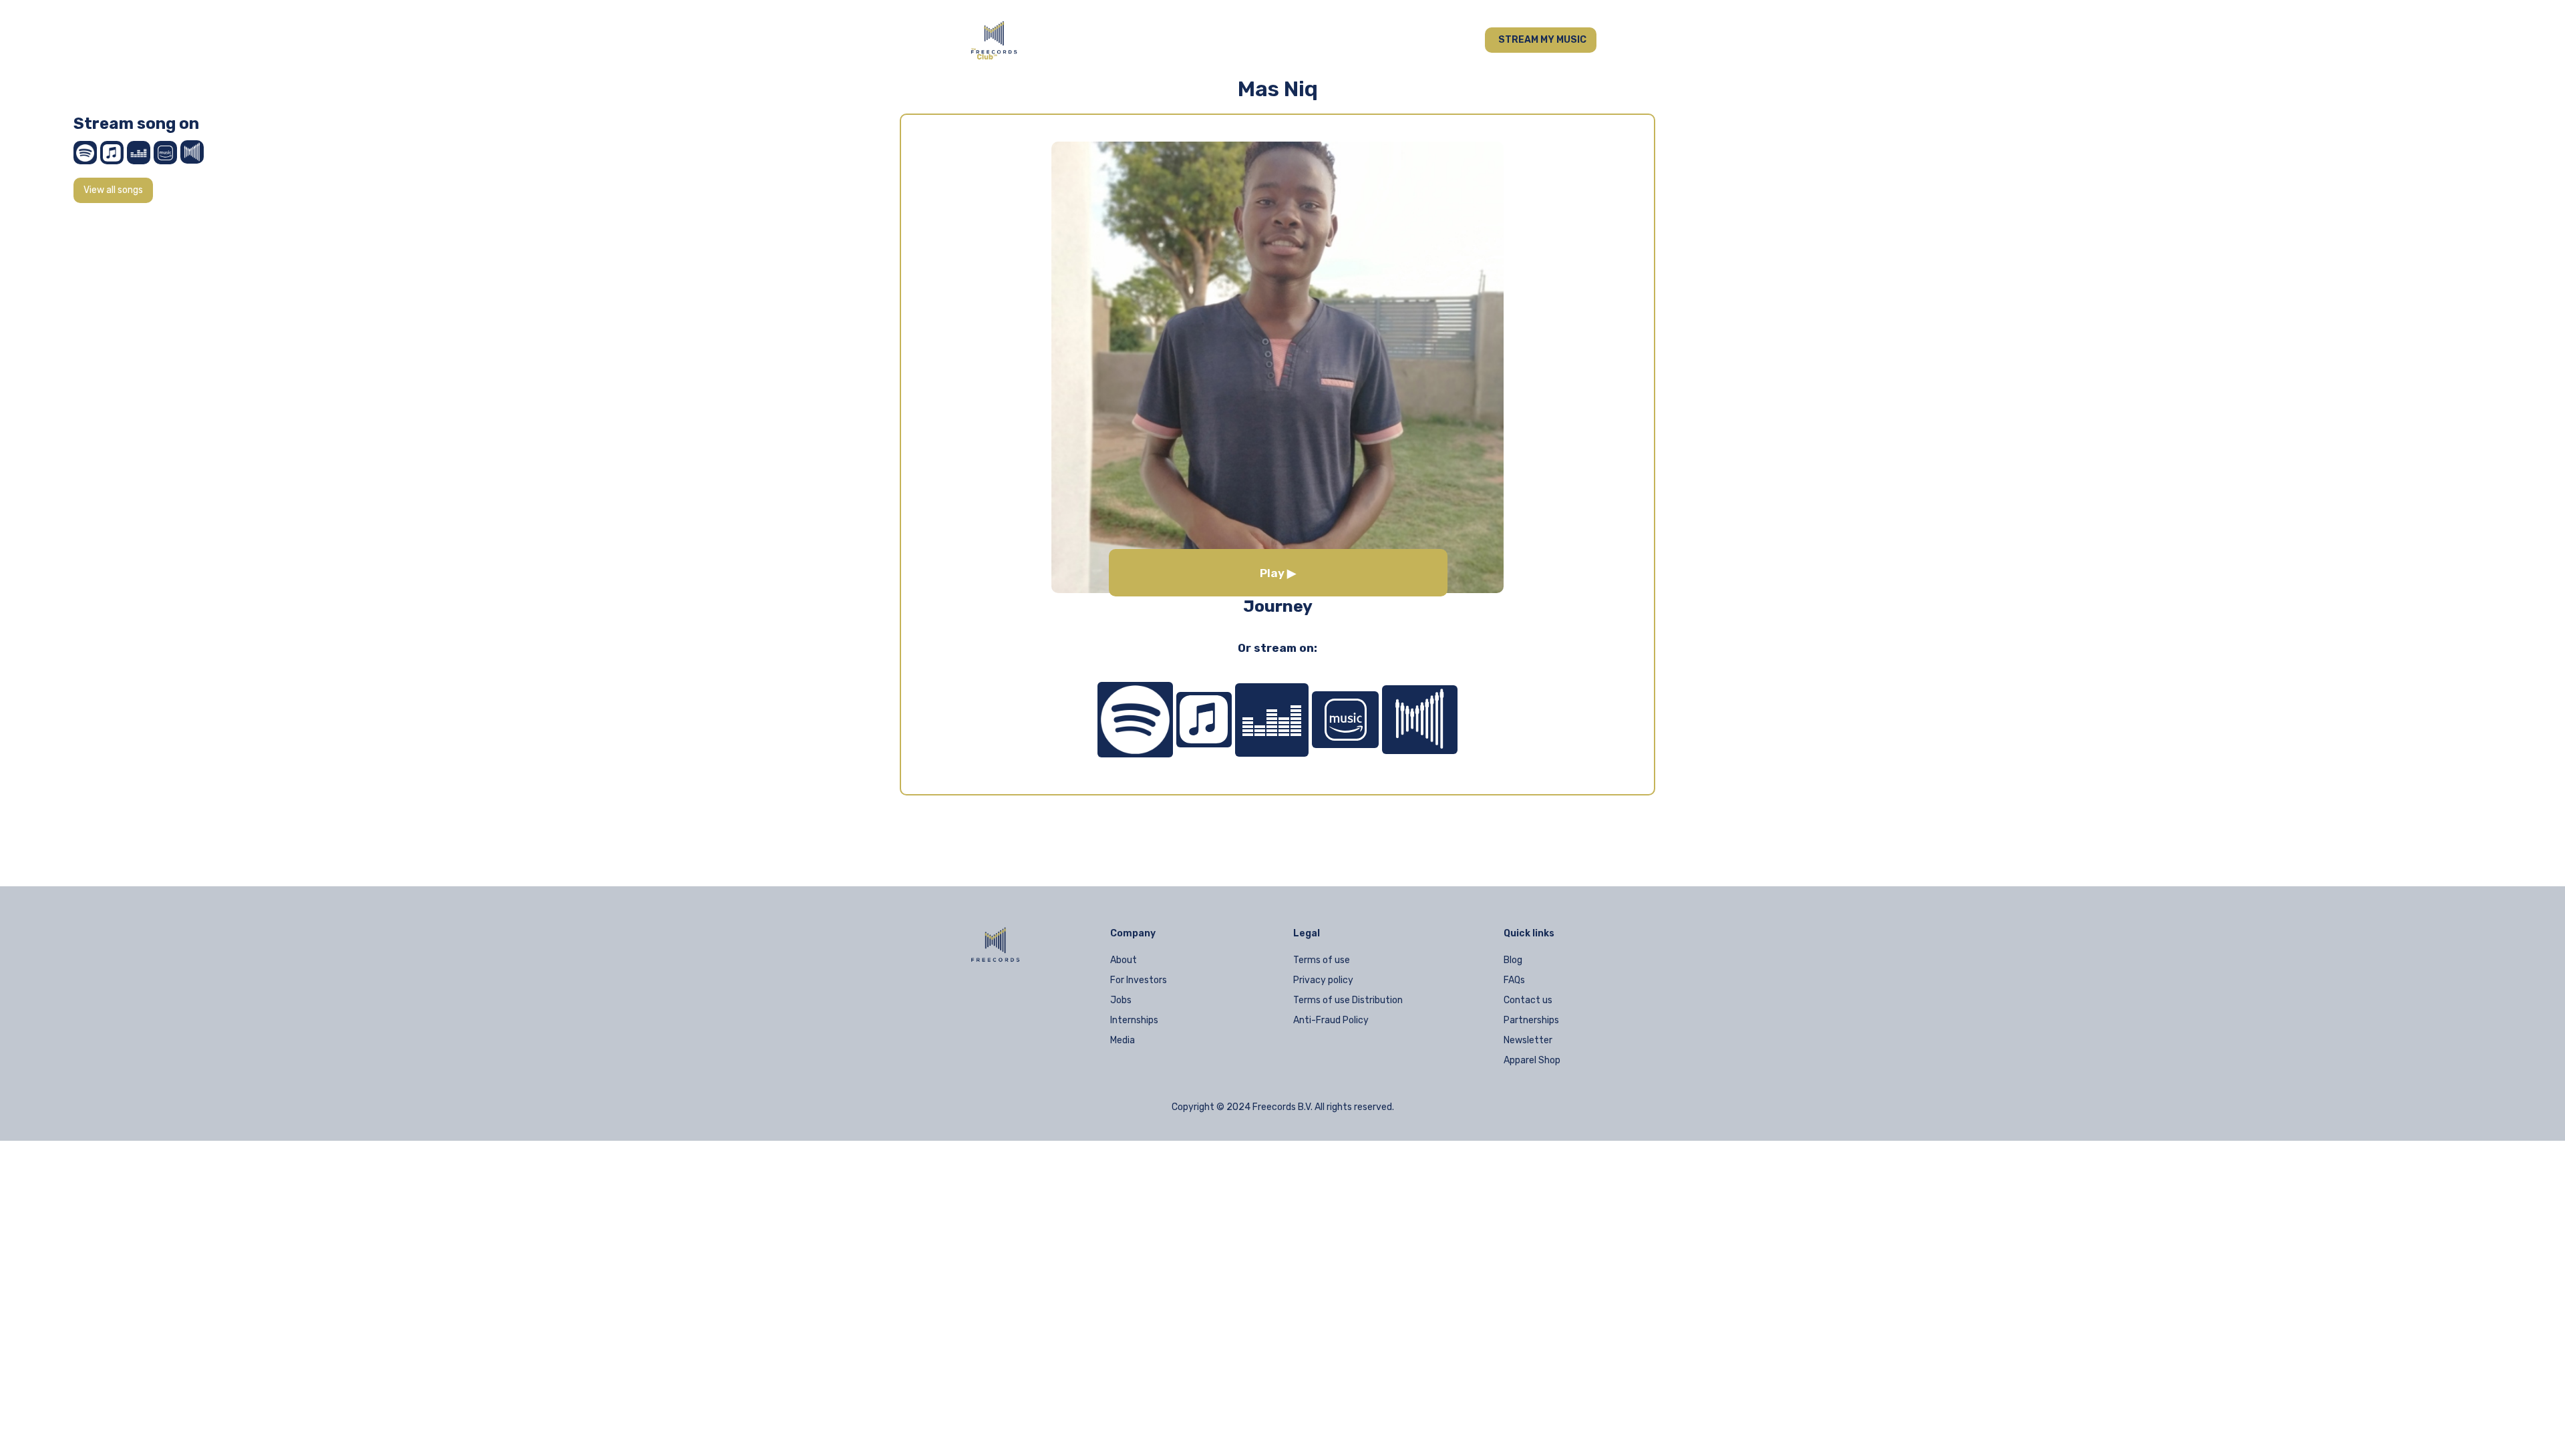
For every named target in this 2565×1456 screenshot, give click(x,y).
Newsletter (1528, 1040)
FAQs (1514, 980)
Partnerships (1531, 1020)
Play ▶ (1278, 573)
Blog (1513, 960)
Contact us (1528, 1000)
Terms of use (1322, 960)
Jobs (1121, 1000)
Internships (1134, 1020)
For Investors (1139, 980)
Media (1123, 1040)
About (1124, 960)
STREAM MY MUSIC (1542, 40)
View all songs (113, 190)
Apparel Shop (1532, 1060)
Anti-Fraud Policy (1331, 1020)
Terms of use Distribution (1348, 1000)
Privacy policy (1323, 980)
